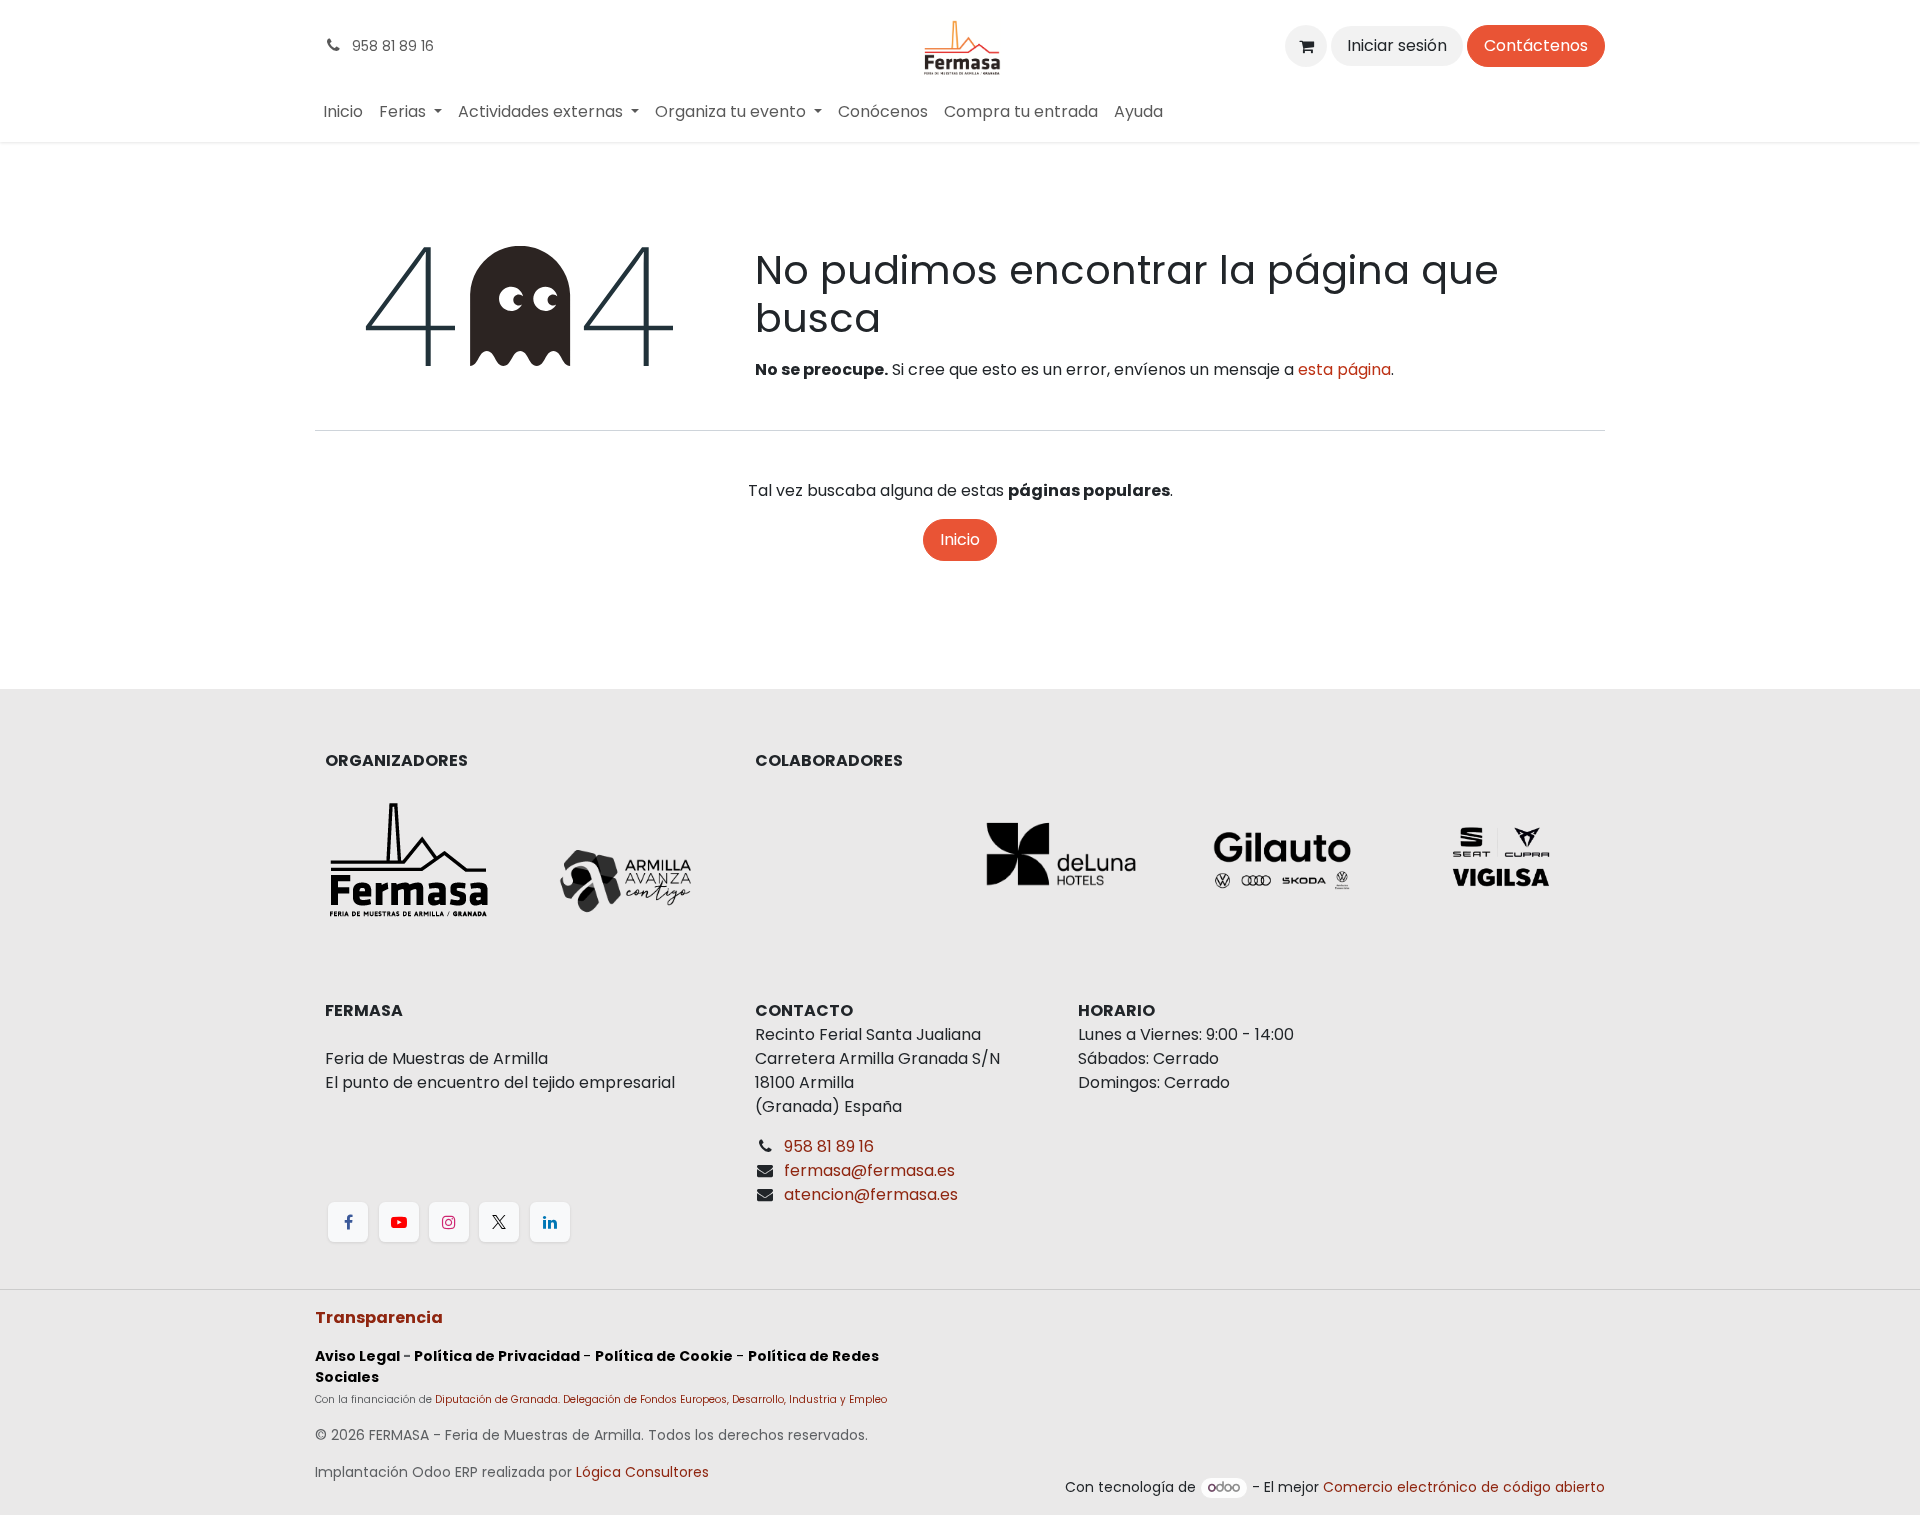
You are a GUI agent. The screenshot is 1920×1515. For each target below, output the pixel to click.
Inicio (960, 539)
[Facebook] (348, 1222)
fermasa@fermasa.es (869, 1170)
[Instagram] (449, 1222)
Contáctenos (1536, 45)
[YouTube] (399, 1222)
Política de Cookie (664, 1356)
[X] (499, 1222)
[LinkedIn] (550, 1222)
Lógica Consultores (642, 1472)
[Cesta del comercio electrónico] (1306, 46)
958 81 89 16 (829, 1146)
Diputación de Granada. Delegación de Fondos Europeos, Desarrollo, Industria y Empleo (661, 1399)
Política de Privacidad (497, 1356)
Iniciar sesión (1397, 45)
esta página (1344, 369)
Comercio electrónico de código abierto (1464, 1487)
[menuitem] (343, 112)
